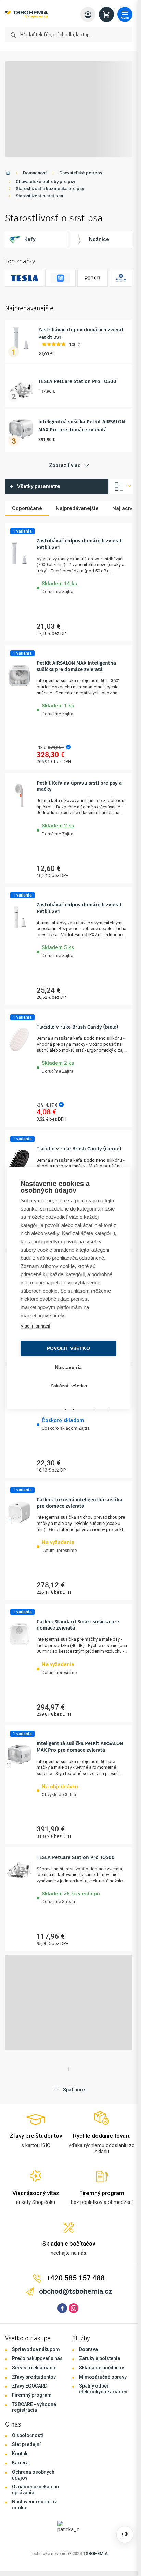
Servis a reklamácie (34, 2368)
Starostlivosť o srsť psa (39, 196)
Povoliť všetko (68, 1348)
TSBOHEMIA (95, 2554)
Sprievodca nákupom (36, 2349)
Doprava (88, 2349)
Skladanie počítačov (101, 2368)
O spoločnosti (28, 2435)
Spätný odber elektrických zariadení (104, 2389)
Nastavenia (68, 1367)
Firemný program (32, 2395)
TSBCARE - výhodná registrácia (34, 2407)
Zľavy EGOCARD (30, 2386)
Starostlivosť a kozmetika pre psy (50, 189)
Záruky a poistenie (100, 2358)
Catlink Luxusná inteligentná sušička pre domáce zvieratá (80, 1503)
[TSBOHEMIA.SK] (27, 15)
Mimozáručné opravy (103, 2377)
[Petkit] (93, 278)
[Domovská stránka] (8, 174)
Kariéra (20, 2463)
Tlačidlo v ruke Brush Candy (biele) (77, 1027)
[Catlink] (60, 278)
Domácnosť (35, 173)
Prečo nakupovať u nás (37, 2358)
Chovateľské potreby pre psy (45, 181)
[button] (82, 586)
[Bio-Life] (121, 278)
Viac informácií (35, 1326)
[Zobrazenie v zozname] (121, 486)
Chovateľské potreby (81, 173)
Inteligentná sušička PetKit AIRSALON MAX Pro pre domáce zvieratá (80, 1747)
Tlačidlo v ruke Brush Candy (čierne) (79, 1149)
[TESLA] (24, 278)
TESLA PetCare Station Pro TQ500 (77, 381)
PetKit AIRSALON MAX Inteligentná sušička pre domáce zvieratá (76, 666)
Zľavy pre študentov (34, 2377)
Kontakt (20, 2454)
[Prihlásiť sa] (88, 14)
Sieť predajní (26, 2444)
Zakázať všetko (69, 1385)
